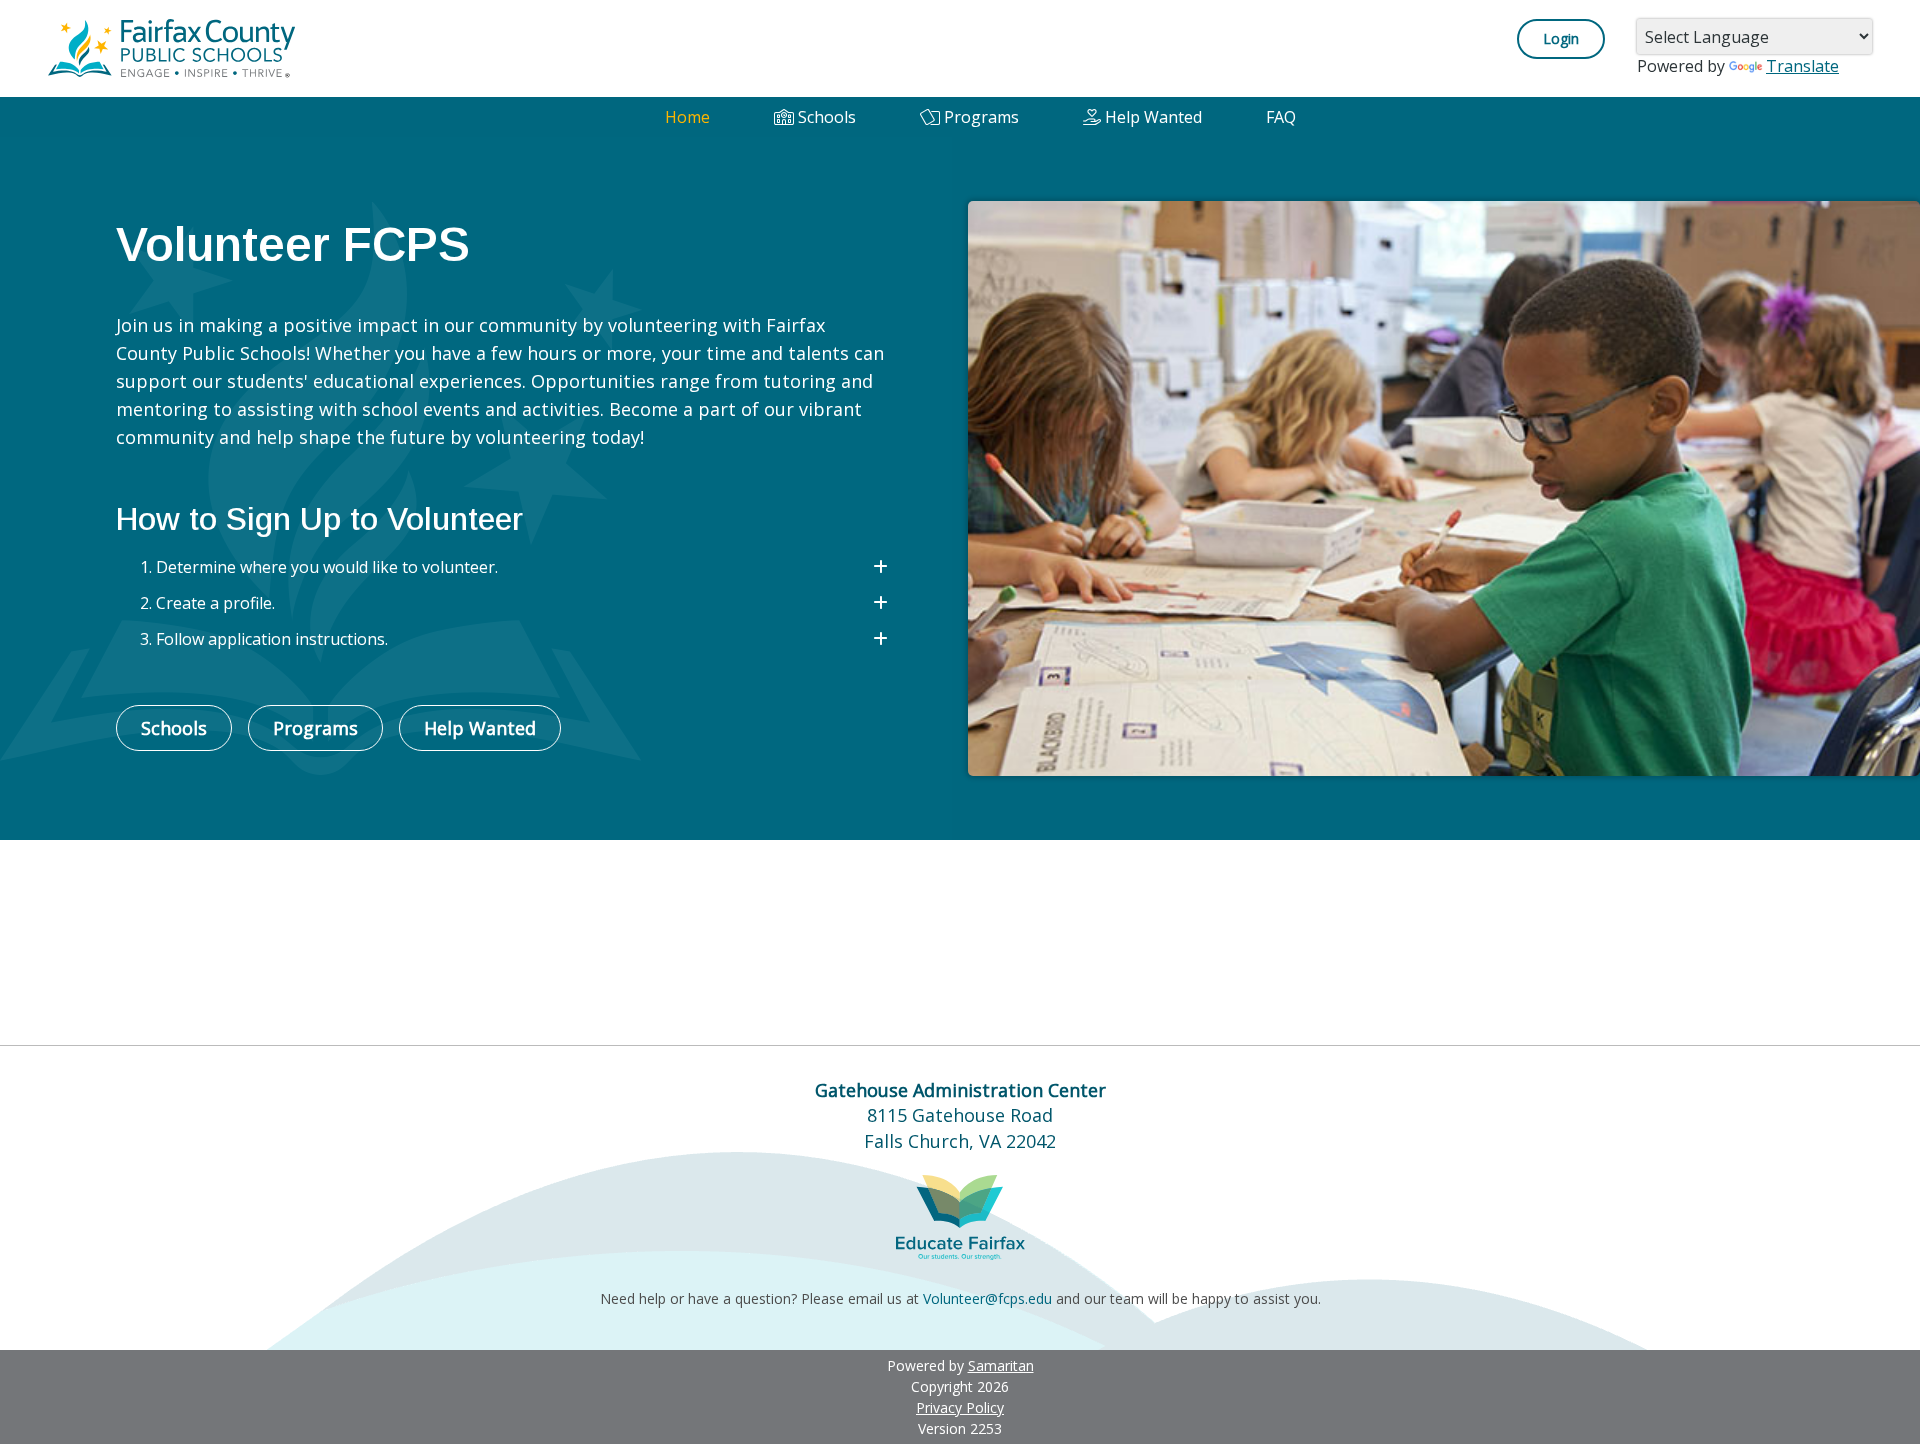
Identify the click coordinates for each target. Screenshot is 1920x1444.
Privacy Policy (960, 1407)
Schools (825, 117)
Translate (1802, 66)
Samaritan (1001, 1365)
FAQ (1281, 117)
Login (1561, 38)
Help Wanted (1151, 117)
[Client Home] (173, 47)
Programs (979, 117)
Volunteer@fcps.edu (987, 1298)
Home (687, 117)
